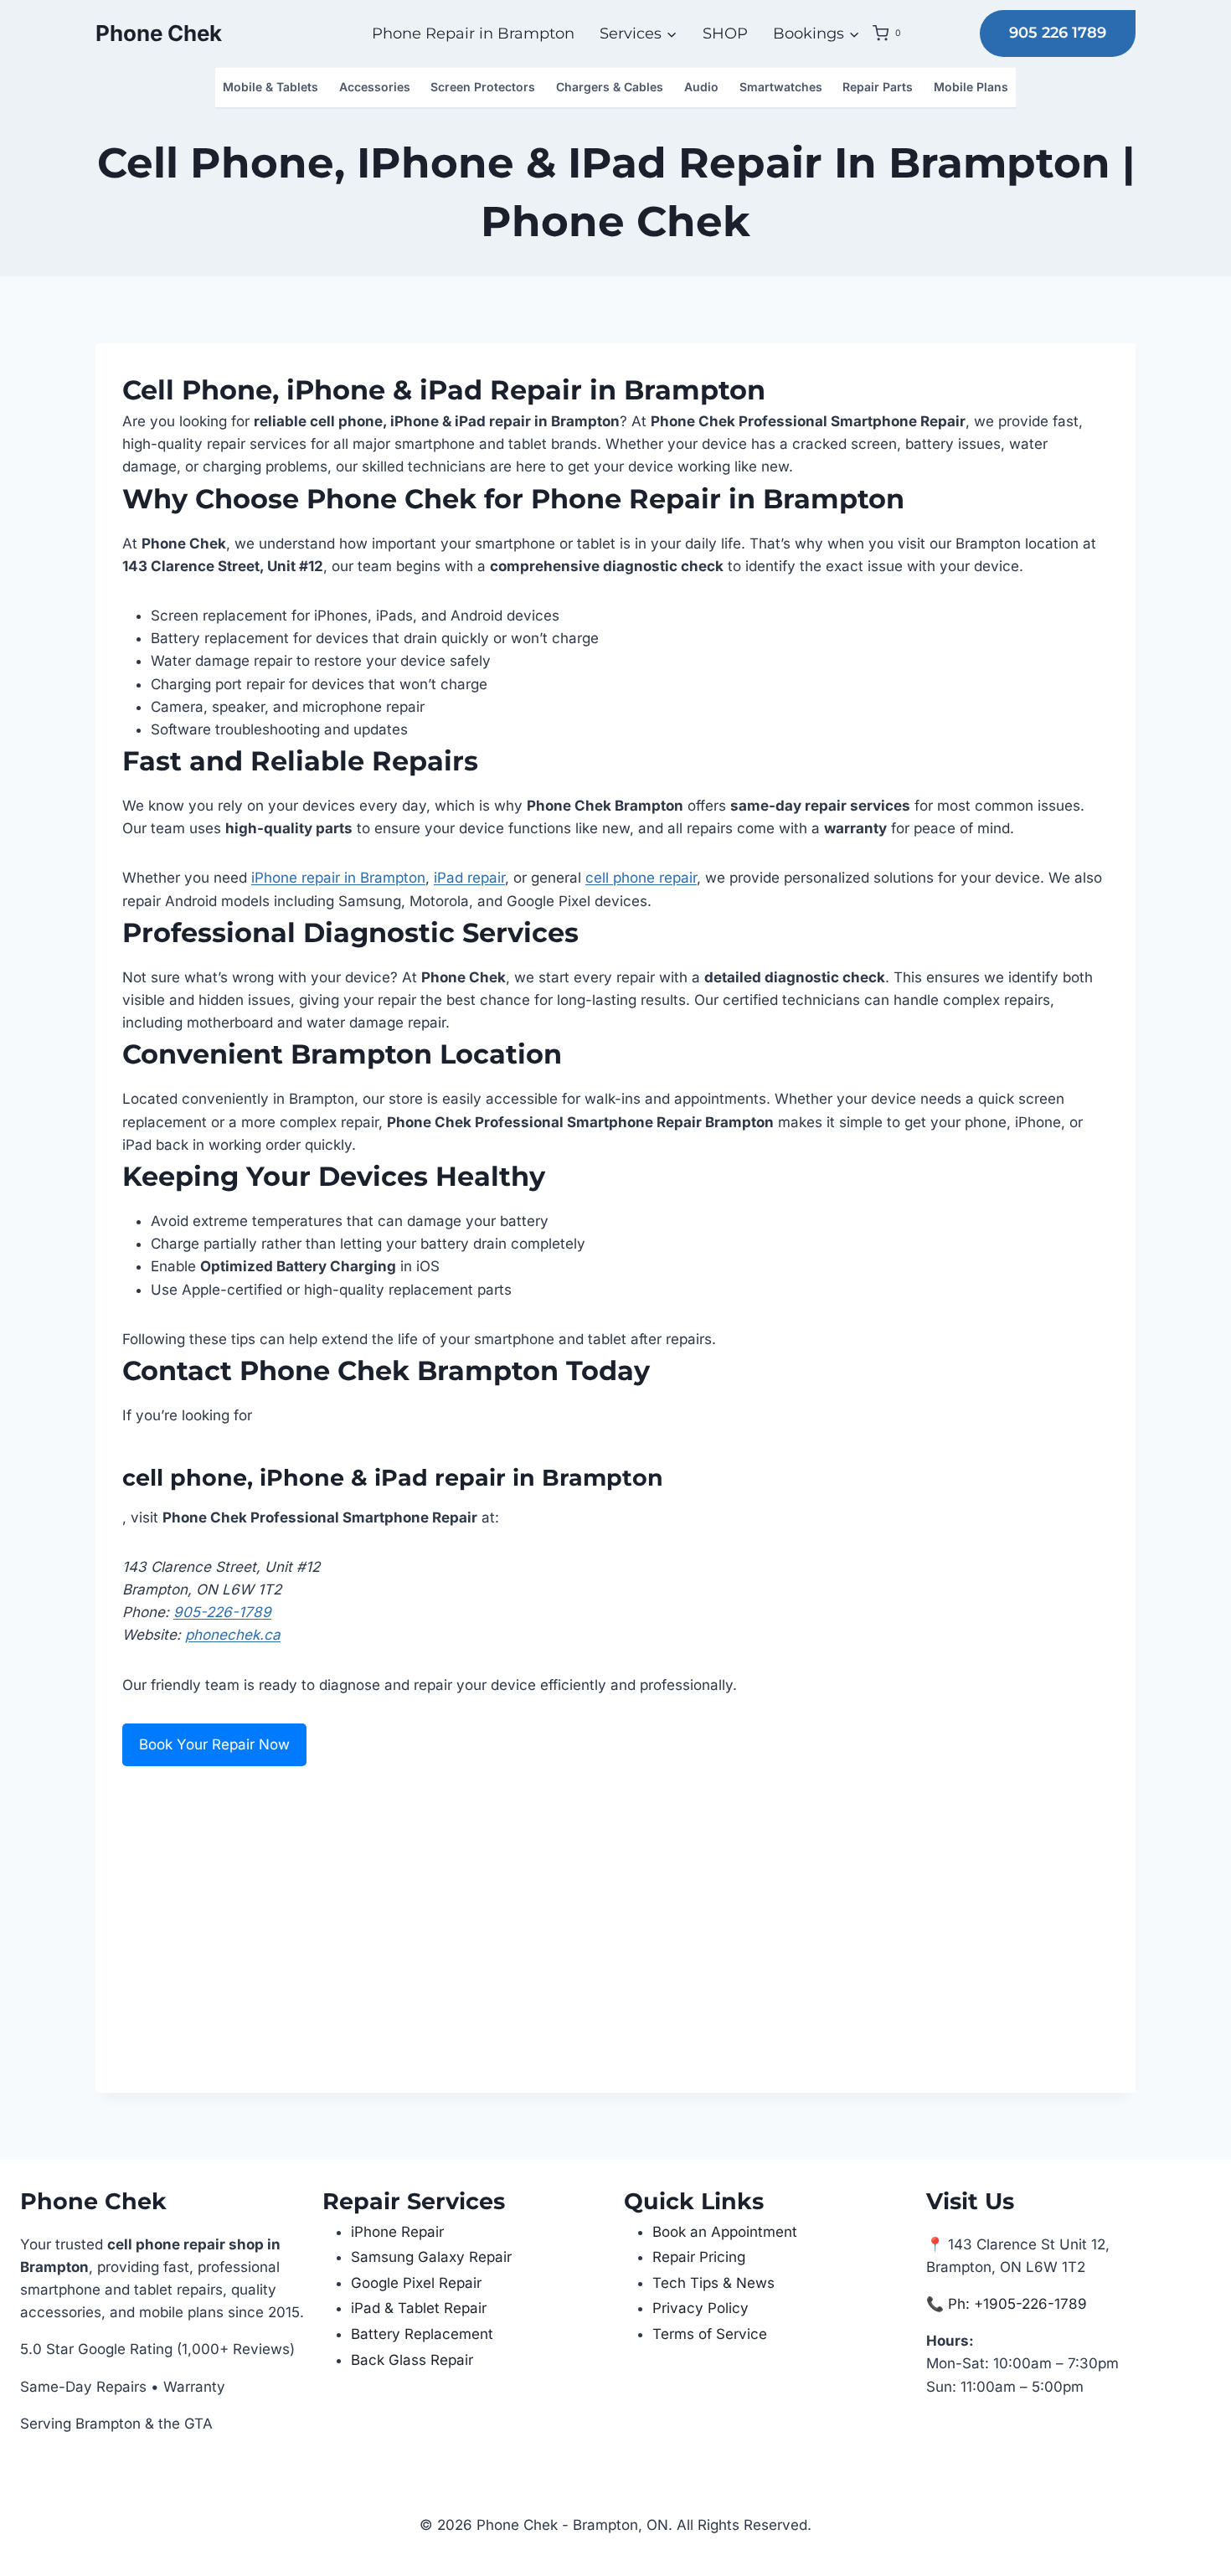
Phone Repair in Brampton (473, 33)
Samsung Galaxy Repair (431, 2257)
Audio (701, 87)
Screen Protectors (483, 87)
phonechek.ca (233, 1635)
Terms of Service (710, 2334)
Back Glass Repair (412, 2360)
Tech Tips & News (713, 2283)
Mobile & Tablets (270, 87)
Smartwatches (781, 87)
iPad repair (469, 878)
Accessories (375, 87)
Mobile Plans (971, 87)
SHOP (725, 33)
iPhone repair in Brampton (338, 878)
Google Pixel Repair (416, 2283)
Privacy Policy (700, 2308)
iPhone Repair (397, 2232)
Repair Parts (878, 87)
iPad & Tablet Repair (419, 2308)
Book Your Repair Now (214, 1744)
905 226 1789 (1058, 33)
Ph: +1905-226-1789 (1017, 2304)
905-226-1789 (222, 1612)
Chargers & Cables (610, 87)
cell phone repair (641, 878)
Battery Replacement (422, 2334)
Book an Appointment (725, 2232)
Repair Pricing (699, 2257)
